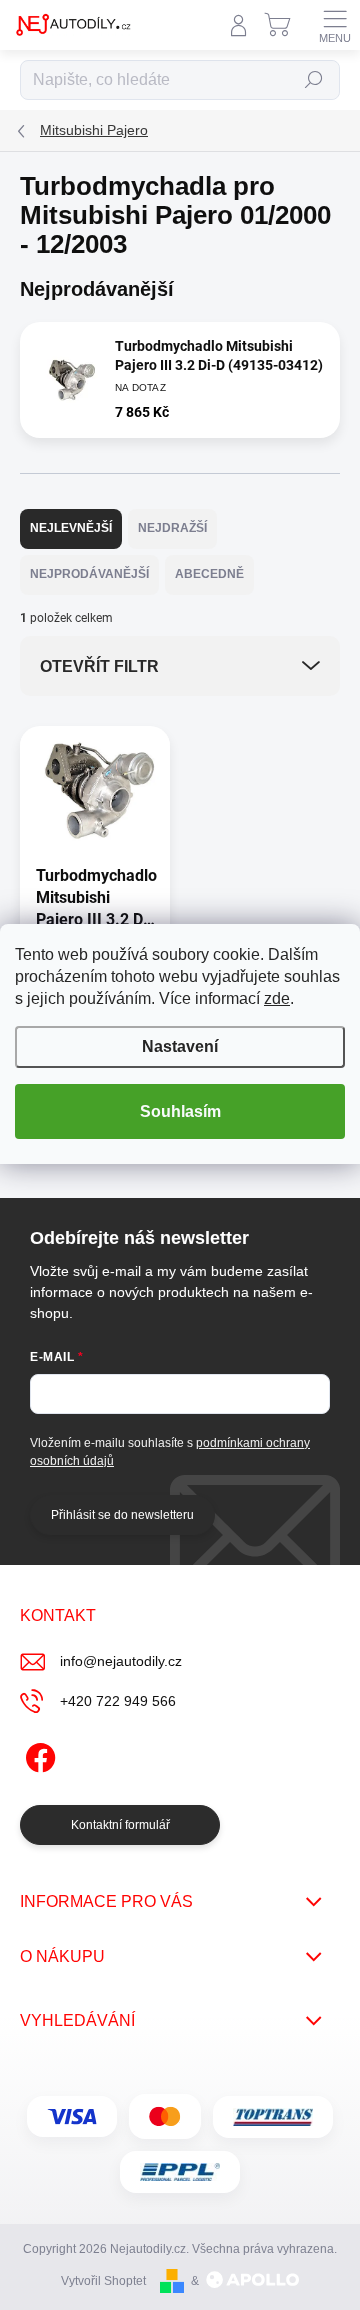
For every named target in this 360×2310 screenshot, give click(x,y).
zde (277, 998)
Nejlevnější (71, 528)
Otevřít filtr (99, 666)
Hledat (314, 80)
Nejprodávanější (89, 574)
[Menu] (335, 25)
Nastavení (180, 1046)
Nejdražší (172, 528)
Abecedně (209, 574)
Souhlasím (180, 1111)
